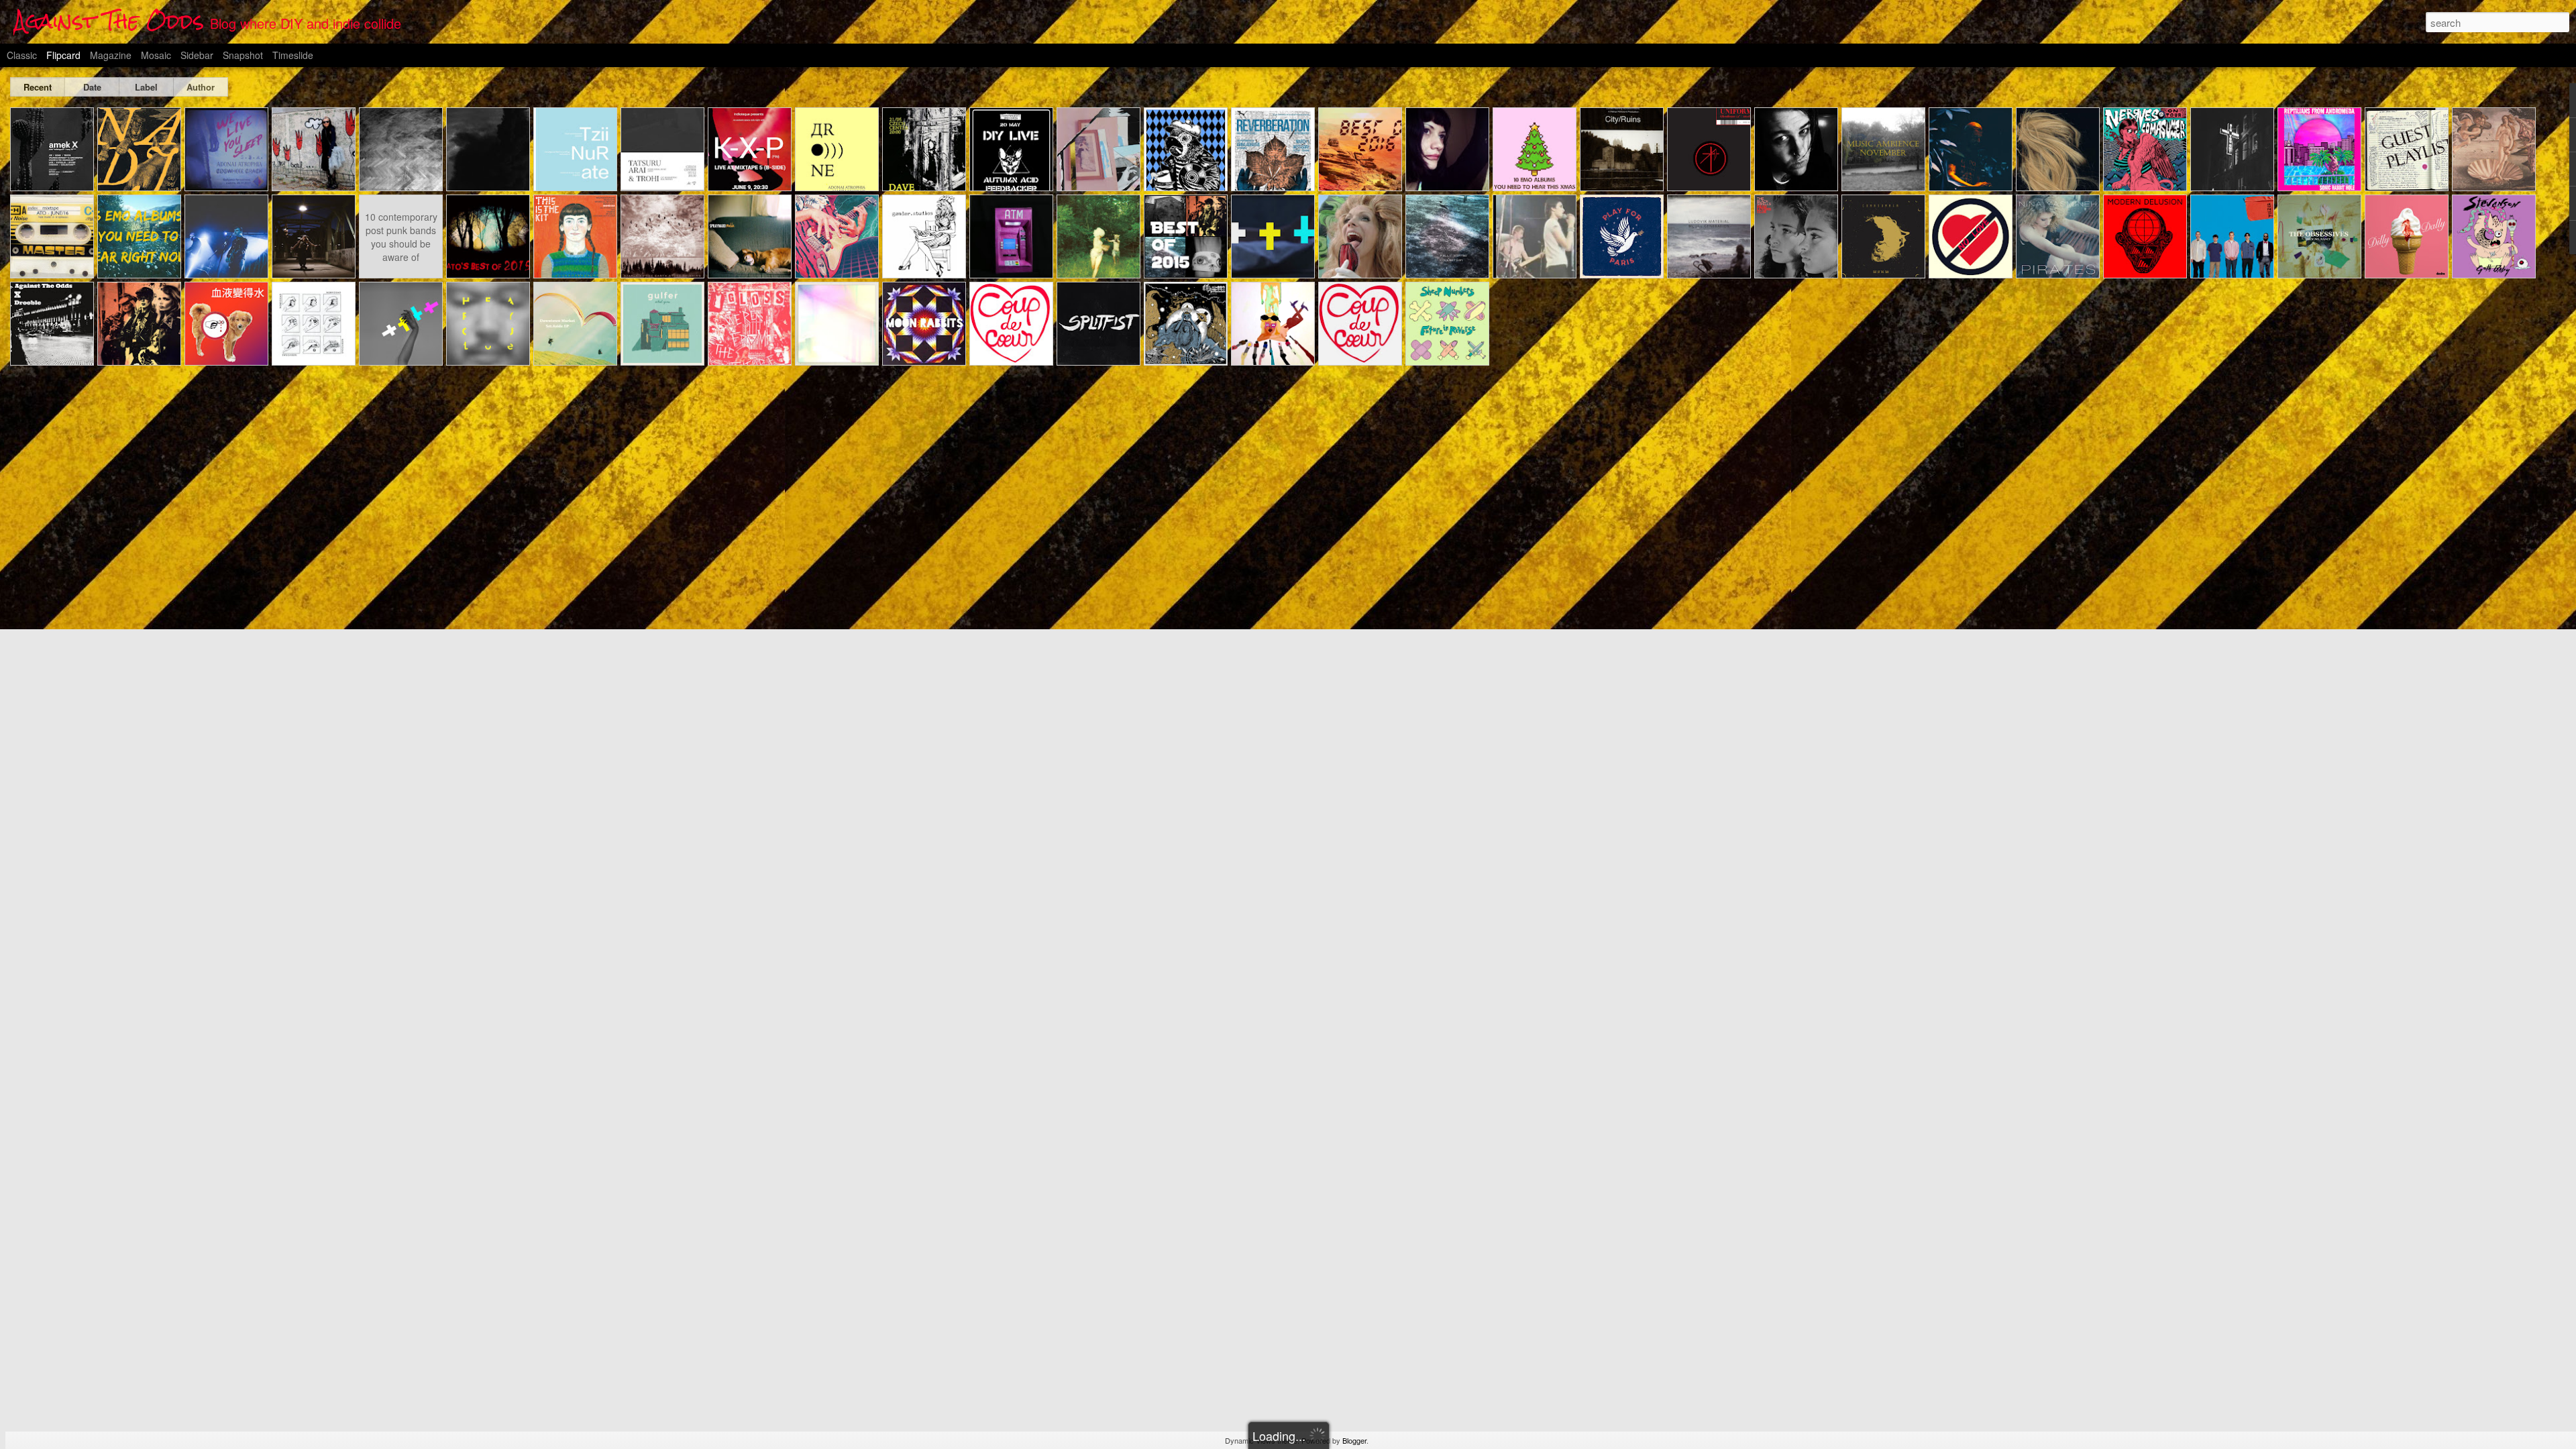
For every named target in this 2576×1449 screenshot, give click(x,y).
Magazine (111, 55)
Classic (22, 55)
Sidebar (197, 55)
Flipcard (63, 55)
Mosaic (156, 55)
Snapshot (243, 55)
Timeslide (293, 55)
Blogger (1354, 1440)
